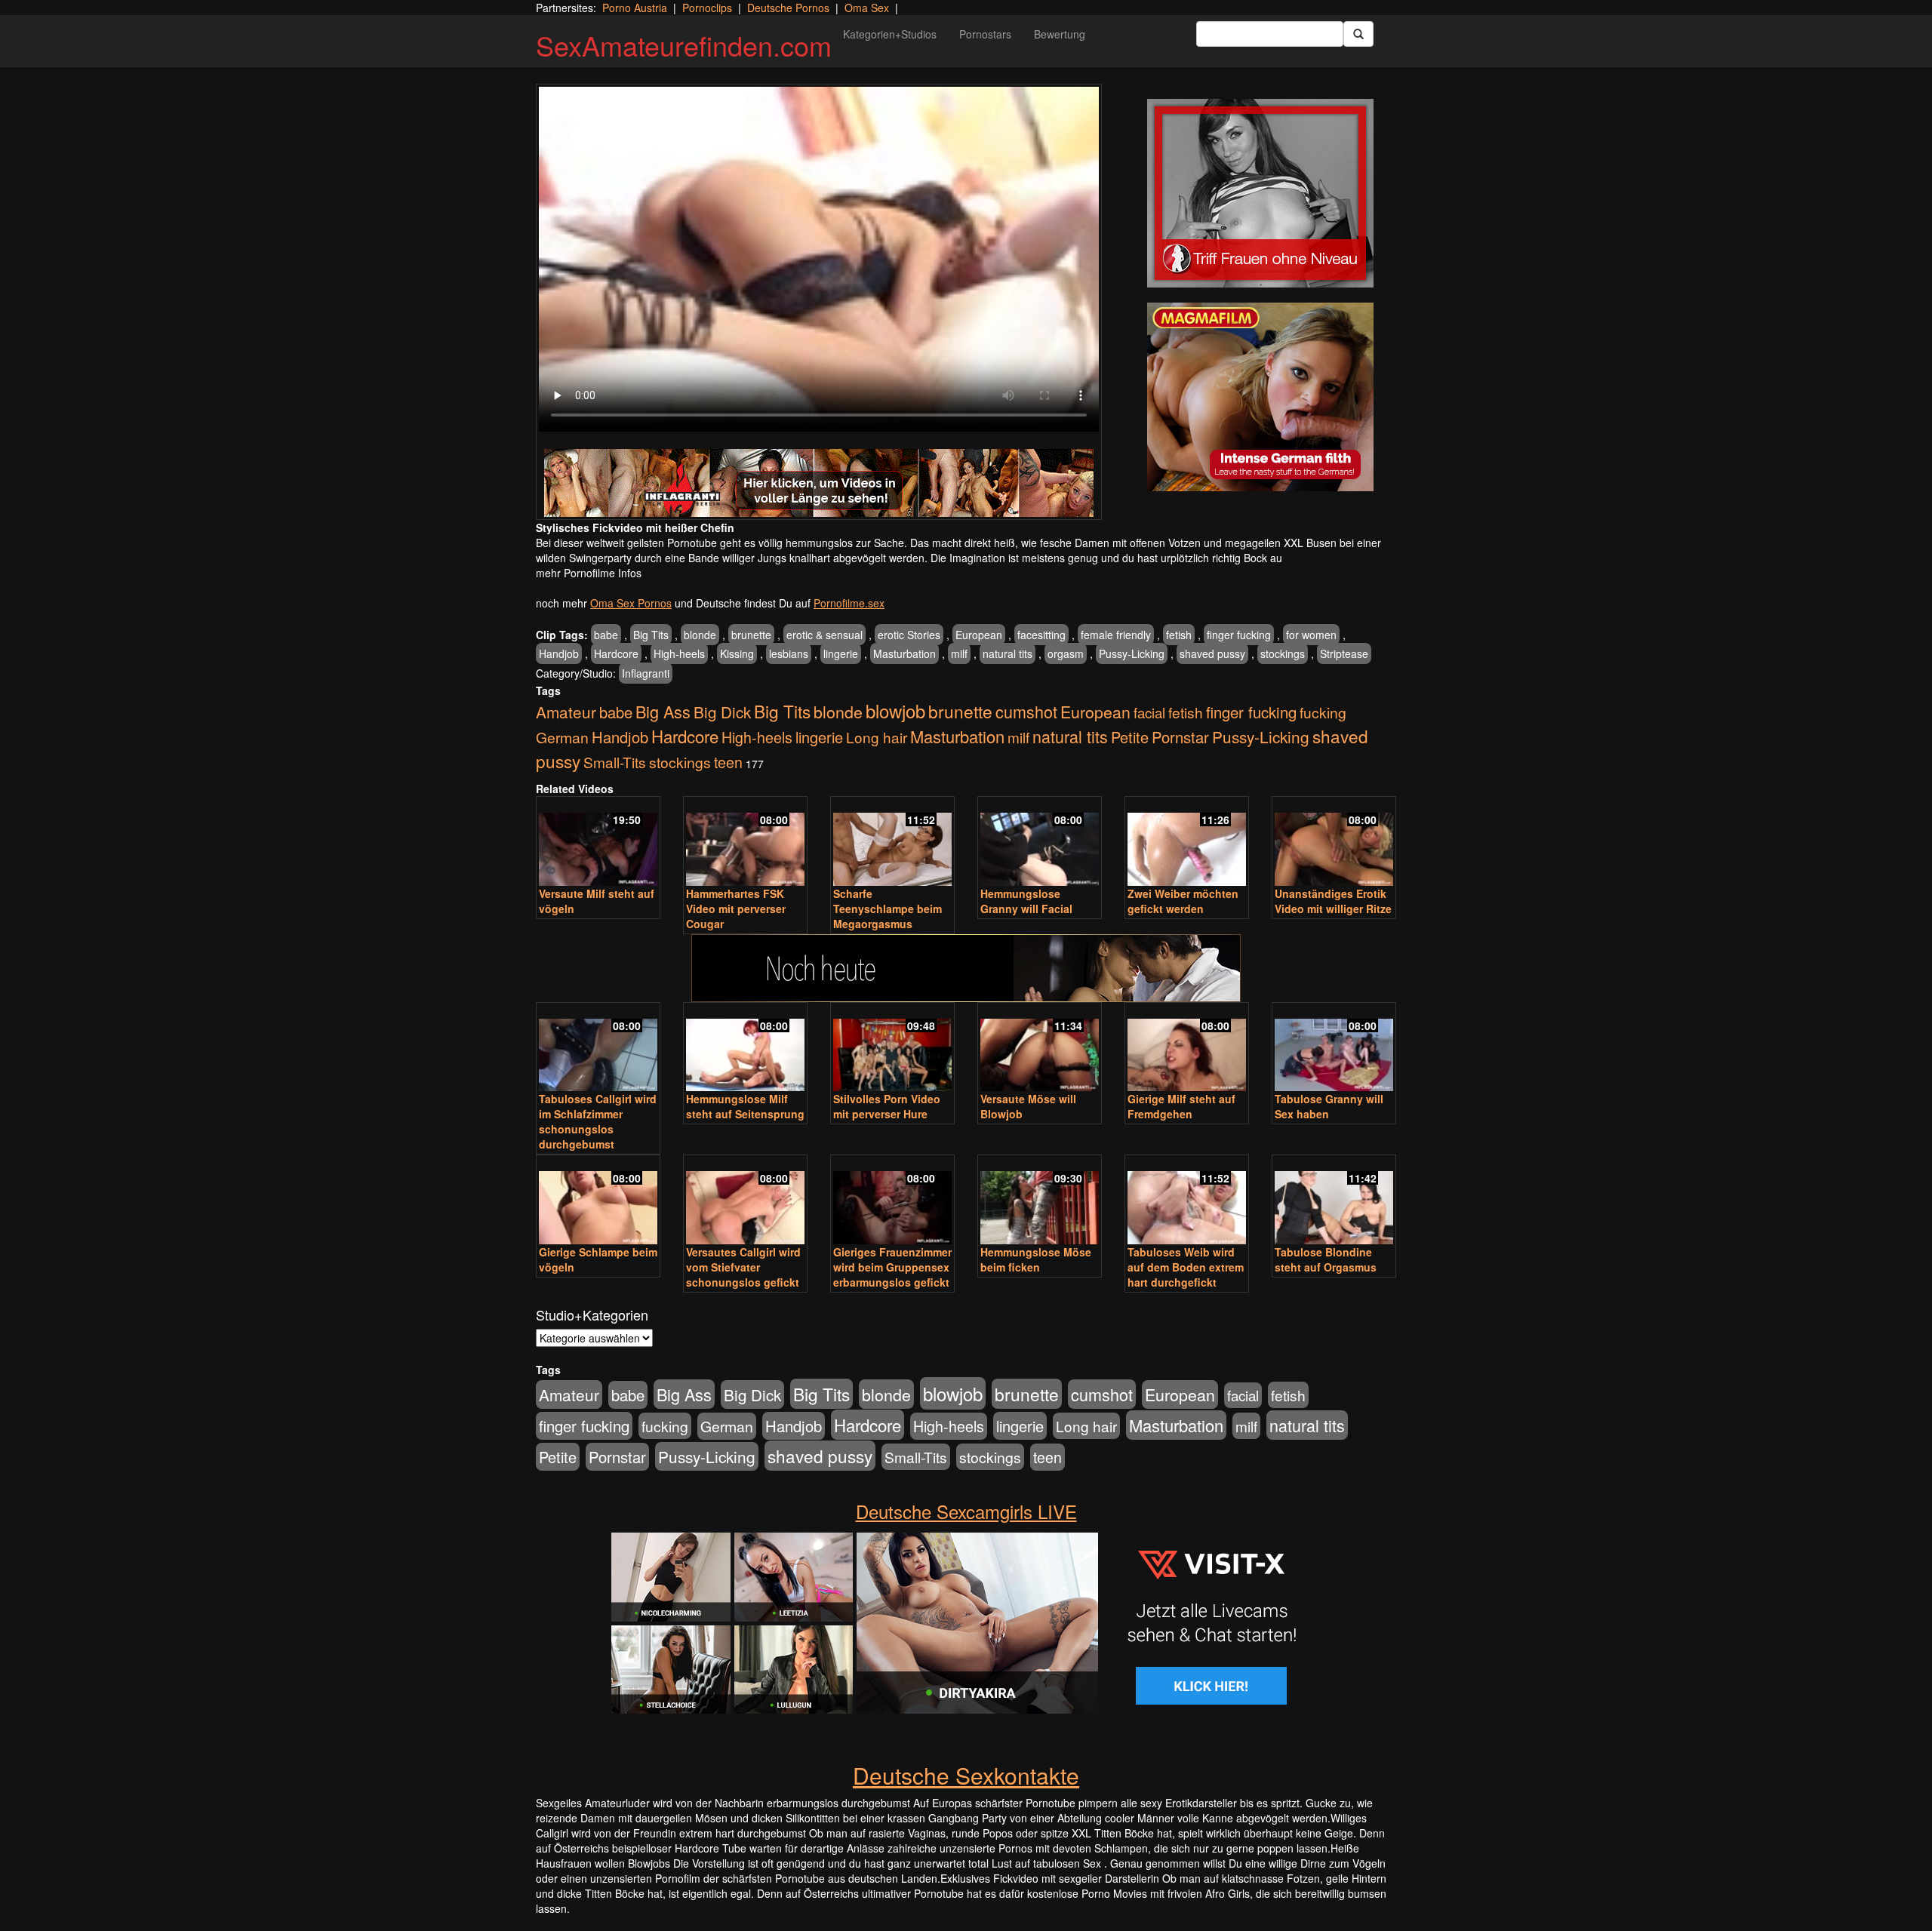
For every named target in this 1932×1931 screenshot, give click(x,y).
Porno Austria (635, 8)
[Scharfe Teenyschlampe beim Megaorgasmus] (892, 843)
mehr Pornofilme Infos (589, 573)
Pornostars (985, 34)
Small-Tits (615, 762)
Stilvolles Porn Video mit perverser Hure (887, 1106)
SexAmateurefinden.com (684, 45)
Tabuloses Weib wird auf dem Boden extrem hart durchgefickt (1186, 1267)
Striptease (1344, 653)
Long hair (877, 737)
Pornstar (1180, 737)
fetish (1179, 635)
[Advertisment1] (1260, 193)
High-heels (679, 653)
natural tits (1008, 653)
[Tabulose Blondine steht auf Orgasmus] (1334, 1201)
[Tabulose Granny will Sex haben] (1334, 1049)
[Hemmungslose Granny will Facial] (1040, 843)
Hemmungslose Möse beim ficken (1036, 1259)
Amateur (566, 712)
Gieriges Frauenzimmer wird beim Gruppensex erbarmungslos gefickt (892, 1267)
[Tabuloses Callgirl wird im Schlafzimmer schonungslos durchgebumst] (598, 1049)
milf (959, 653)
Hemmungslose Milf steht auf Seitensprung (745, 1106)
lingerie (841, 653)
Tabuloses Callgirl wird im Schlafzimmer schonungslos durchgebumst (598, 1121)
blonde (700, 635)
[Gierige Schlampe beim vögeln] (598, 1201)
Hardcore (616, 653)
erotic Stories (909, 635)
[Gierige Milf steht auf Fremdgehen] (1187, 1049)
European (979, 635)
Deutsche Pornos (788, 8)
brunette (751, 635)
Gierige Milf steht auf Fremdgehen (1181, 1106)
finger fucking (1239, 635)
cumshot (1026, 711)
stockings (1283, 653)
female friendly (1116, 635)
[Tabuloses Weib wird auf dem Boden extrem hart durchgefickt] (1187, 1201)
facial (1149, 712)
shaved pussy (1212, 653)
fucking (1323, 712)
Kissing (737, 653)
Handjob (559, 653)
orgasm (1066, 653)
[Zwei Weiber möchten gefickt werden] (1187, 843)
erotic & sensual (824, 635)
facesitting (1041, 635)
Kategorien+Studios (890, 34)
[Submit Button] (1358, 34)
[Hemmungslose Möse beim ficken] (1040, 1201)
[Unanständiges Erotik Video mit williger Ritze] (1334, 843)
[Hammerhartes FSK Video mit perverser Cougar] (745, 843)
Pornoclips (707, 8)
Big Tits (651, 635)
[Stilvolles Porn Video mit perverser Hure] (892, 1049)
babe (606, 635)
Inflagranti (646, 673)
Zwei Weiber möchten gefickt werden (1183, 901)
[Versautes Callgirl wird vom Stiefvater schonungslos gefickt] (745, 1201)
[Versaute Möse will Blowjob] (1040, 1049)
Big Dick (722, 712)
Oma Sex (867, 8)
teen (728, 762)
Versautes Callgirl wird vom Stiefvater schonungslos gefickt (743, 1267)
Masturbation (904, 653)
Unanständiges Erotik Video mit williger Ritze (1333, 901)
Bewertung (1060, 34)
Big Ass (663, 711)
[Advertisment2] (1260, 397)
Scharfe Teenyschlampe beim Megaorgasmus (888, 909)
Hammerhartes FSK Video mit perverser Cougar (736, 909)
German (562, 737)
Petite (1130, 737)
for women (1311, 635)
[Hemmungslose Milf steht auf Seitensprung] (745, 1049)
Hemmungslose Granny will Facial (1026, 901)
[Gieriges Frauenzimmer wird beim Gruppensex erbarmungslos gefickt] (892, 1201)
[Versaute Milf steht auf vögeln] (598, 843)
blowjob (895, 710)
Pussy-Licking (1132, 653)
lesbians (789, 653)
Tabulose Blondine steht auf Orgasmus (1326, 1259)
